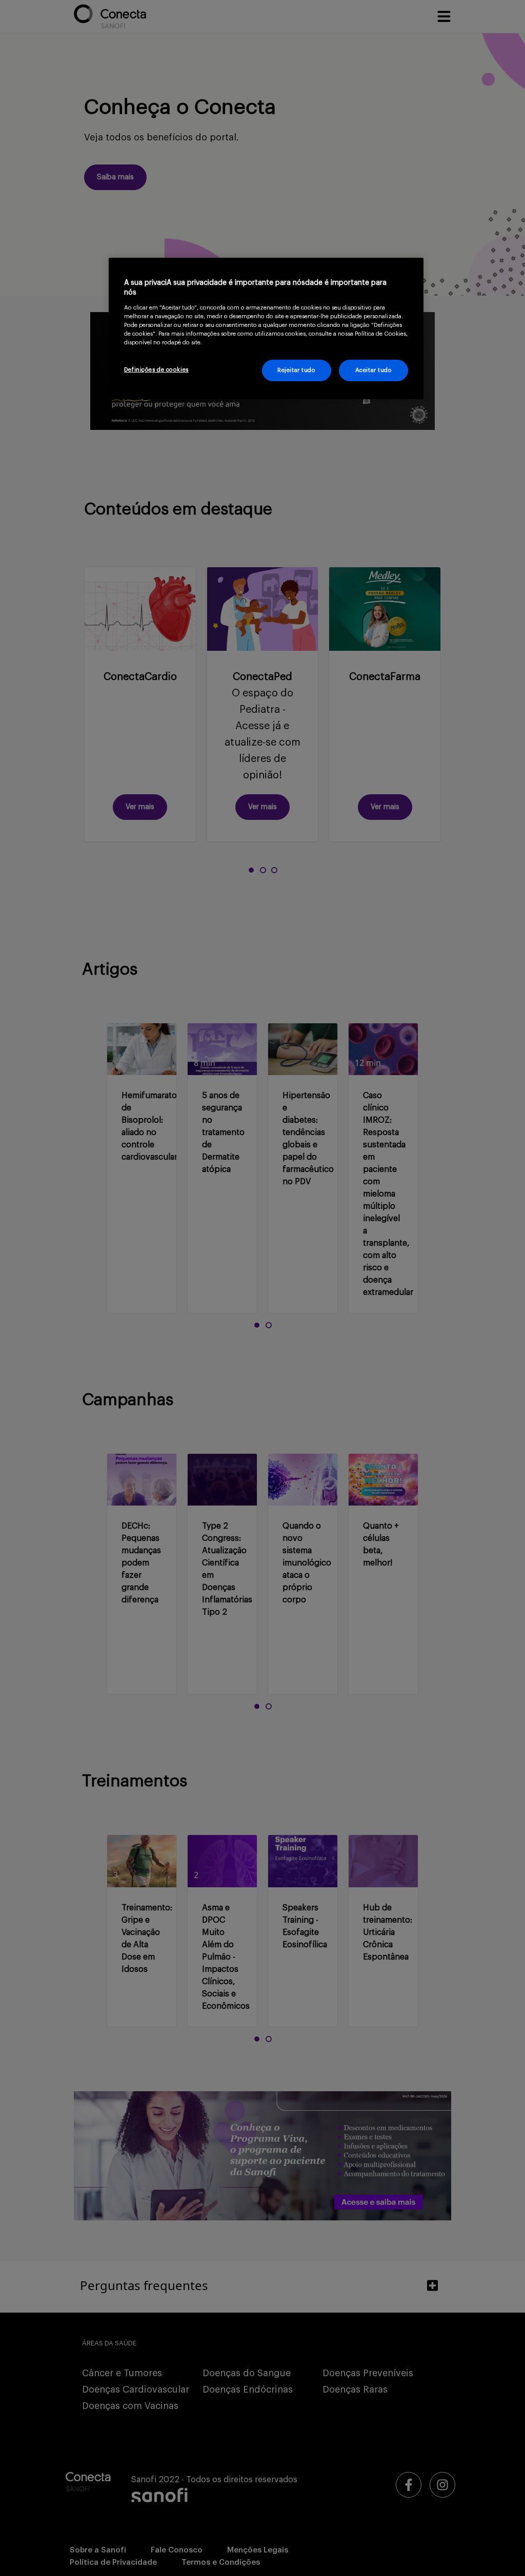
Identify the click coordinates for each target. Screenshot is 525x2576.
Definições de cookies (156, 370)
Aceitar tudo (374, 370)
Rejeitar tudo (296, 370)
